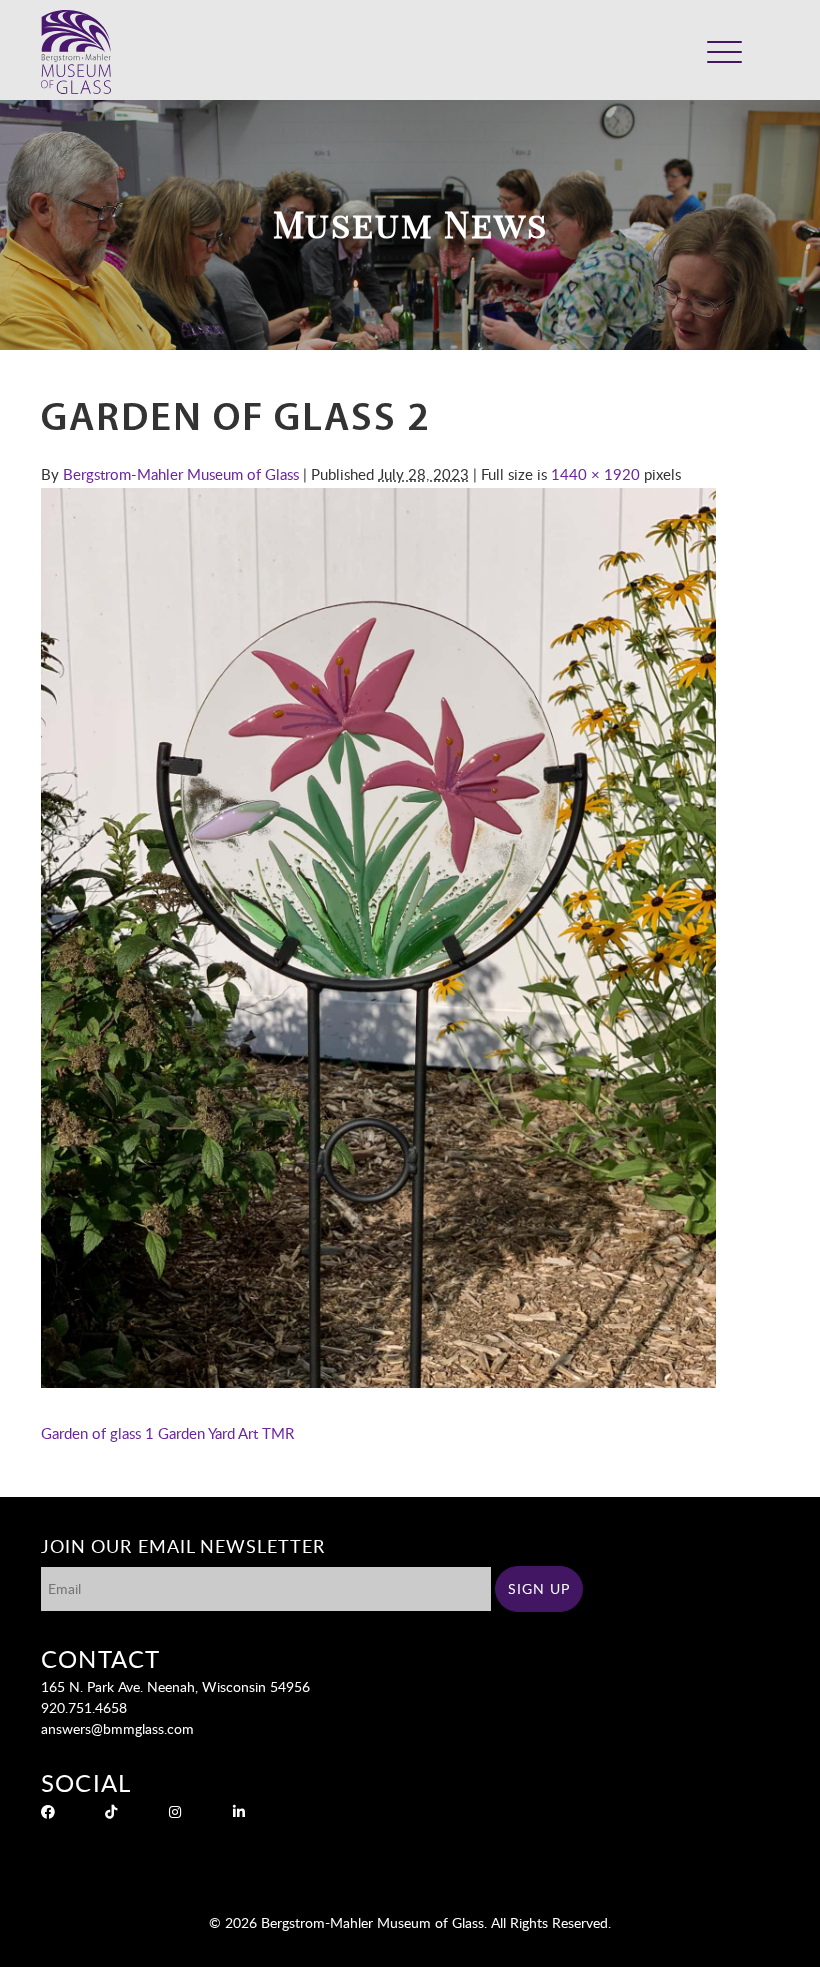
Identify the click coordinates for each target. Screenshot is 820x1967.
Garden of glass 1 (97, 1433)
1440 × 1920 (595, 474)
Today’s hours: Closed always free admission (635, 36)
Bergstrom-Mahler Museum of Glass (181, 474)
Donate (592, 64)
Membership (659, 64)
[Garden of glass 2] (378, 1382)
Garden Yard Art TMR (226, 1433)
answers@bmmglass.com (117, 1728)
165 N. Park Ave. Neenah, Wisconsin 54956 (175, 1686)
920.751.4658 (84, 1707)
